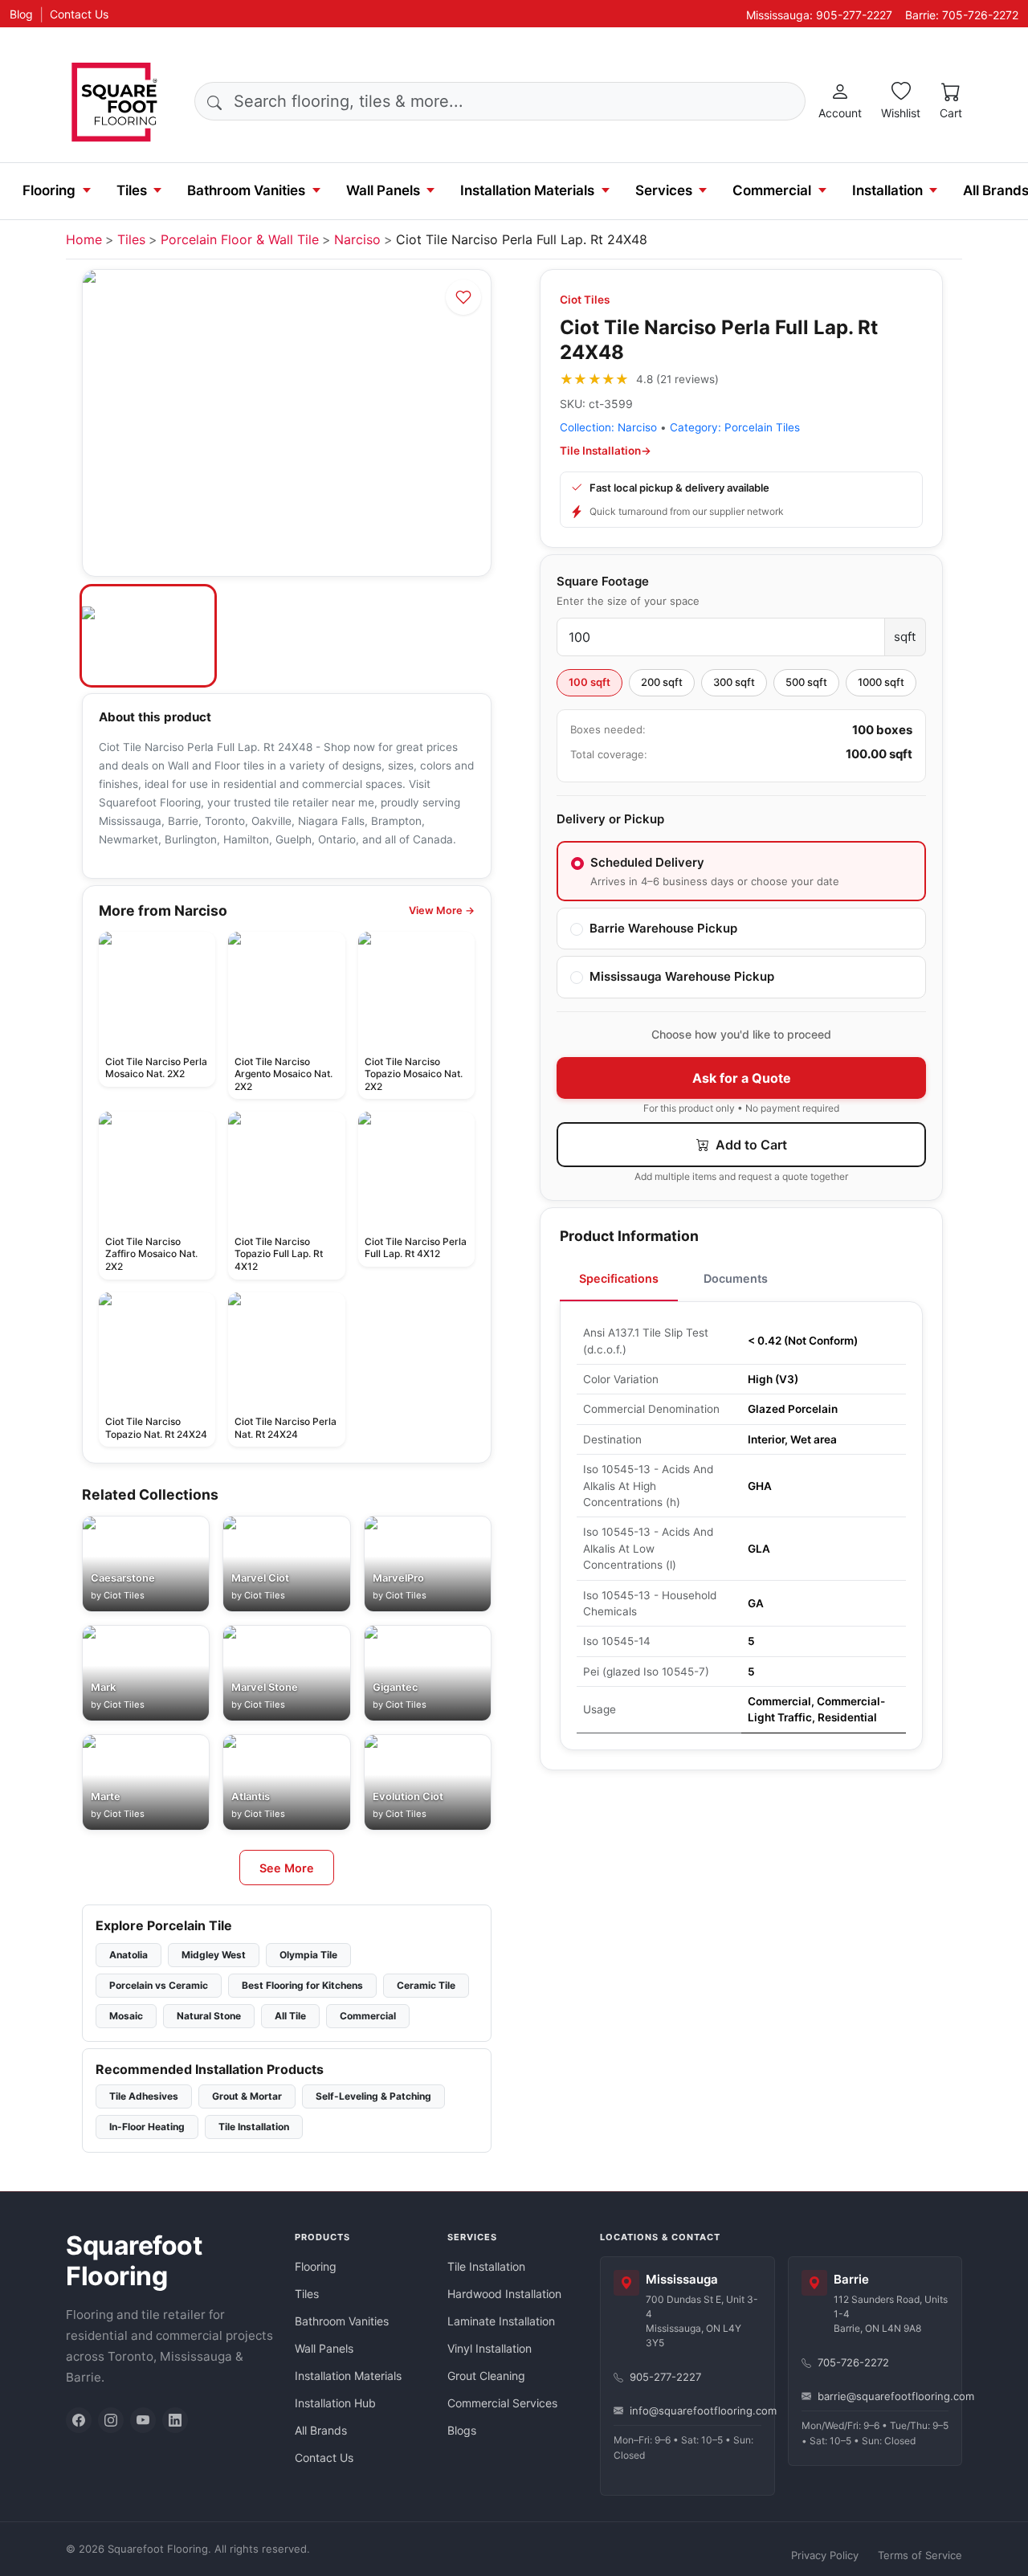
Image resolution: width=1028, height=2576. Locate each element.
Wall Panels (383, 190)
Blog (21, 14)
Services (664, 190)
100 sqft (589, 682)
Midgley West (214, 1955)
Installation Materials (527, 190)
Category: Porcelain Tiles (735, 427)
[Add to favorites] (463, 297)
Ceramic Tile (426, 1985)
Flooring (49, 190)
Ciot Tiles (585, 300)
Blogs (462, 2430)
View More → (442, 910)
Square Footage (603, 581)
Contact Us (79, 14)
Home (84, 239)
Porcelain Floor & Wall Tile (240, 239)
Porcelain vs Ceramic (159, 1985)
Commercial (772, 190)
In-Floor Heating (147, 2127)
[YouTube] (143, 2420)
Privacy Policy (825, 2555)
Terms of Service (920, 2555)
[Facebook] (79, 2420)
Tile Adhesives (144, 2096)
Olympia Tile (308, 1955)
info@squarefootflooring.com (696, 2411)
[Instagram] (111, 2420)
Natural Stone (209, 2016)
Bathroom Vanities (246, 190)
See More (287, 1868)
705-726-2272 (853, 2362)
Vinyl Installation (490, 2348)
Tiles (132, 190)
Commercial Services (502, 2403)
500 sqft (806, 682)
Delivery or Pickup (610, 819)
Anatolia (128, 1955)
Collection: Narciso (608, 427)
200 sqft (662, 682)
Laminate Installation (501, 2321)
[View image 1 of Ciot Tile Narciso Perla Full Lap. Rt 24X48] (148, 636)
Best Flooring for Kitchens (302, 1985)
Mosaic (126, 2016)
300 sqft (734, 682)
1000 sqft (881, 682)
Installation (887, 190)
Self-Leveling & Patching (373, 2096)
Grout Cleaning (486, 2376)
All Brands (321, 2430)
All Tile (290, 2016)
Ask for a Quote (742, 1078)
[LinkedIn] (175, 2420)
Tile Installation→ (606, 451)
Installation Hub (335, 2403)
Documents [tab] (736, 1278)
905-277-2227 (665, 2377)
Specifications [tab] (619, 1278)
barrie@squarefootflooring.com (883, 2396)
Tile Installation (254, 2127)
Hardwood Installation (504, 2294)
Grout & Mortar (247, 2096)
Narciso (357, 239)
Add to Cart (750, 1145)
